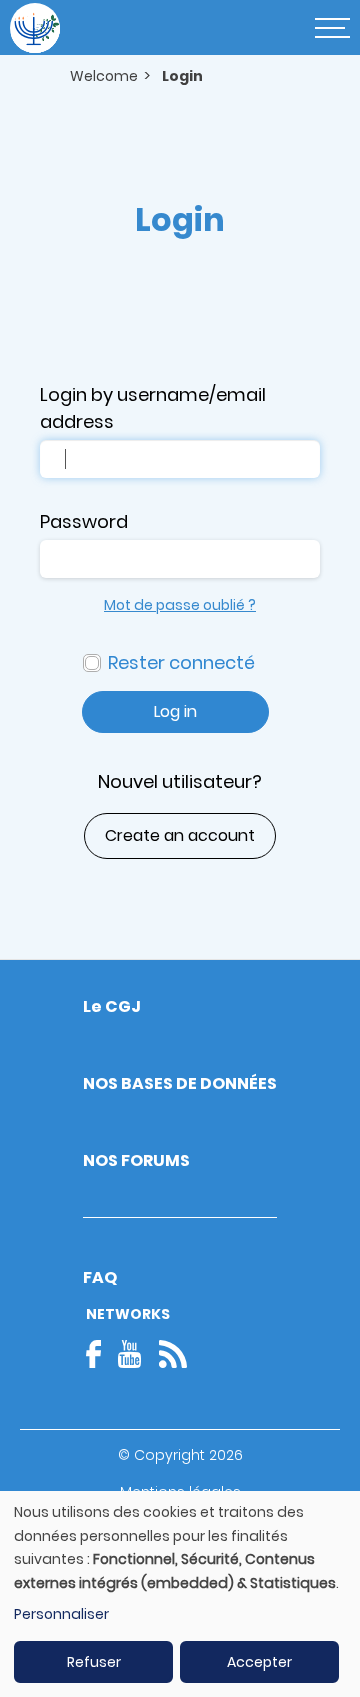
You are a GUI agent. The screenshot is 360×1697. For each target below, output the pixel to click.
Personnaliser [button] (61, 1614)
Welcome (104, 76)
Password (84, 521)
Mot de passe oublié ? (180, 605)
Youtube (130, 1354)
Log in (175, 711)
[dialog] (180, 1594)
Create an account (180, 835)
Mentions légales (180, 1492)
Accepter (259, 1662)
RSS (173, 1354)
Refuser (94, 1662)
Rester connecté (181, 662)
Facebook (100, 1354)
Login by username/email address (153, 408)
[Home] (35, 28)
